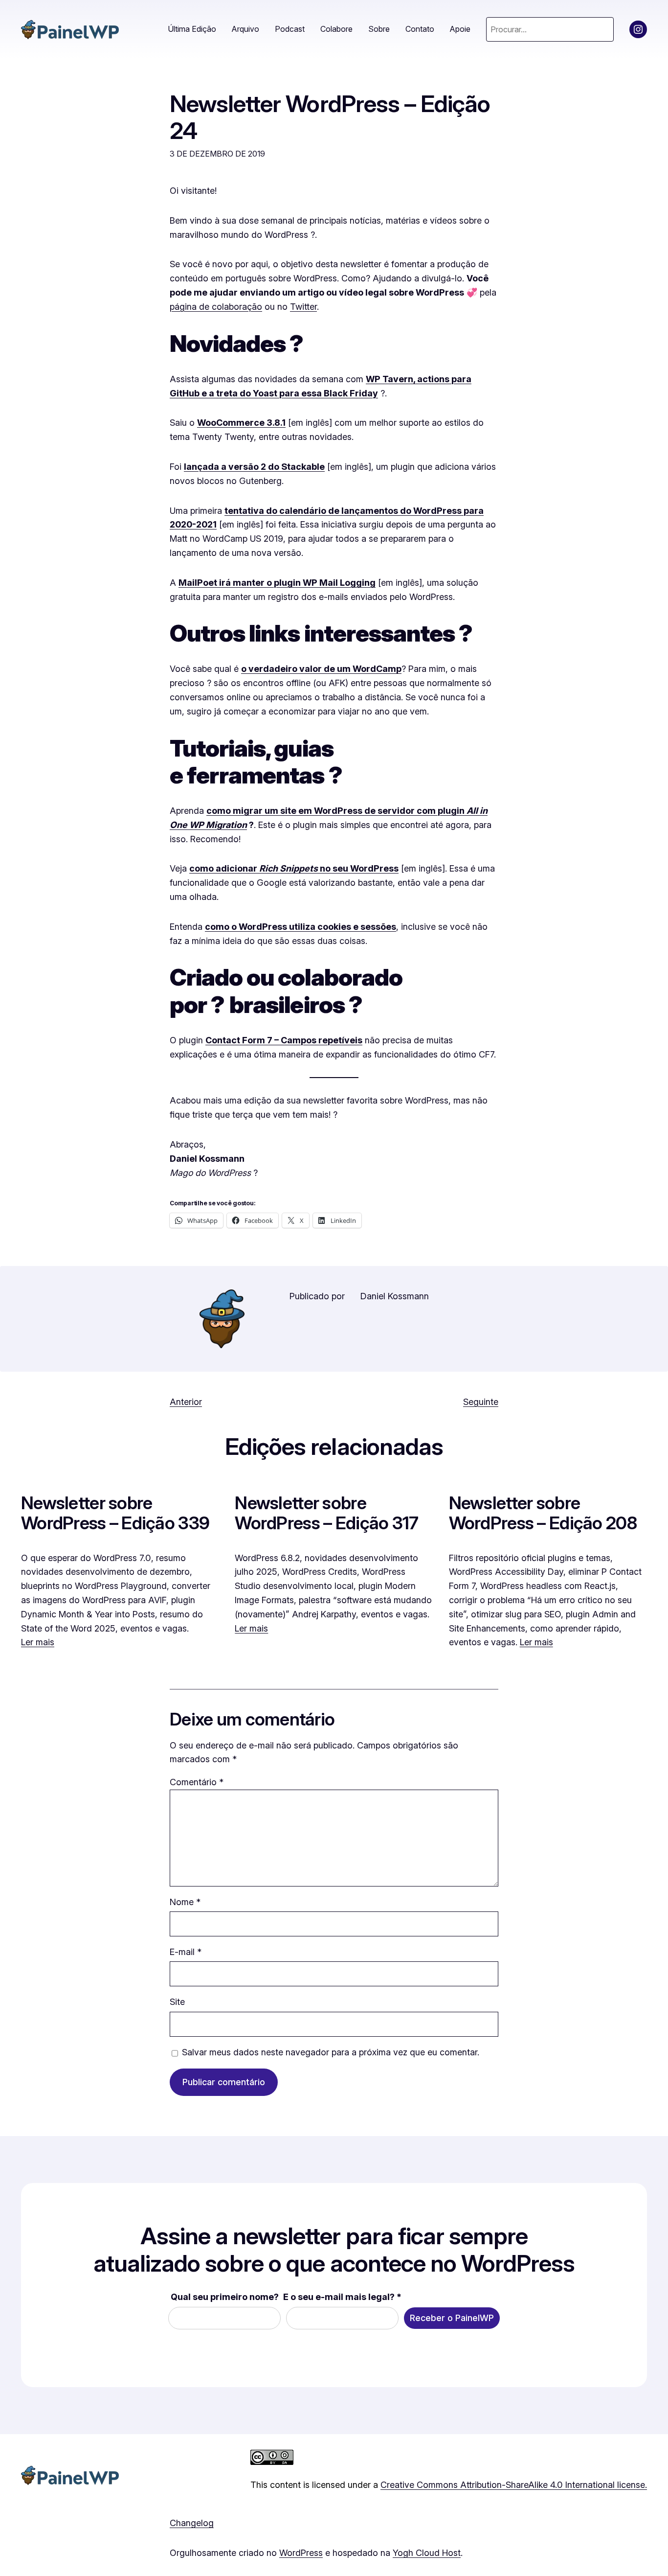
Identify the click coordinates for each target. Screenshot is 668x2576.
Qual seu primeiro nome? (225, 2297)
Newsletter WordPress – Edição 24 (330, 117)
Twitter (303, 307)
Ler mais (38, 1642)
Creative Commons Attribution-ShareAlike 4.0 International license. (514, 2485)
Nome (185, 1902)
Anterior (186, 1402)
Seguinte (481, 1402)
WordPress (301, 2553)
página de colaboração (216, 307)
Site (177, 2002)
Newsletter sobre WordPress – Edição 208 (543, 1513)
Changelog (192, 2523)
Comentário (197, 1782)
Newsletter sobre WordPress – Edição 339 (115, 1513)
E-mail (186, 1952)
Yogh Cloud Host (427, 2553)
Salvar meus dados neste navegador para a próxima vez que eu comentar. (331, 2052)
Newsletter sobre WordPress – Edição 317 (326, 1513)
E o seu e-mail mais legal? (342, 2297)
